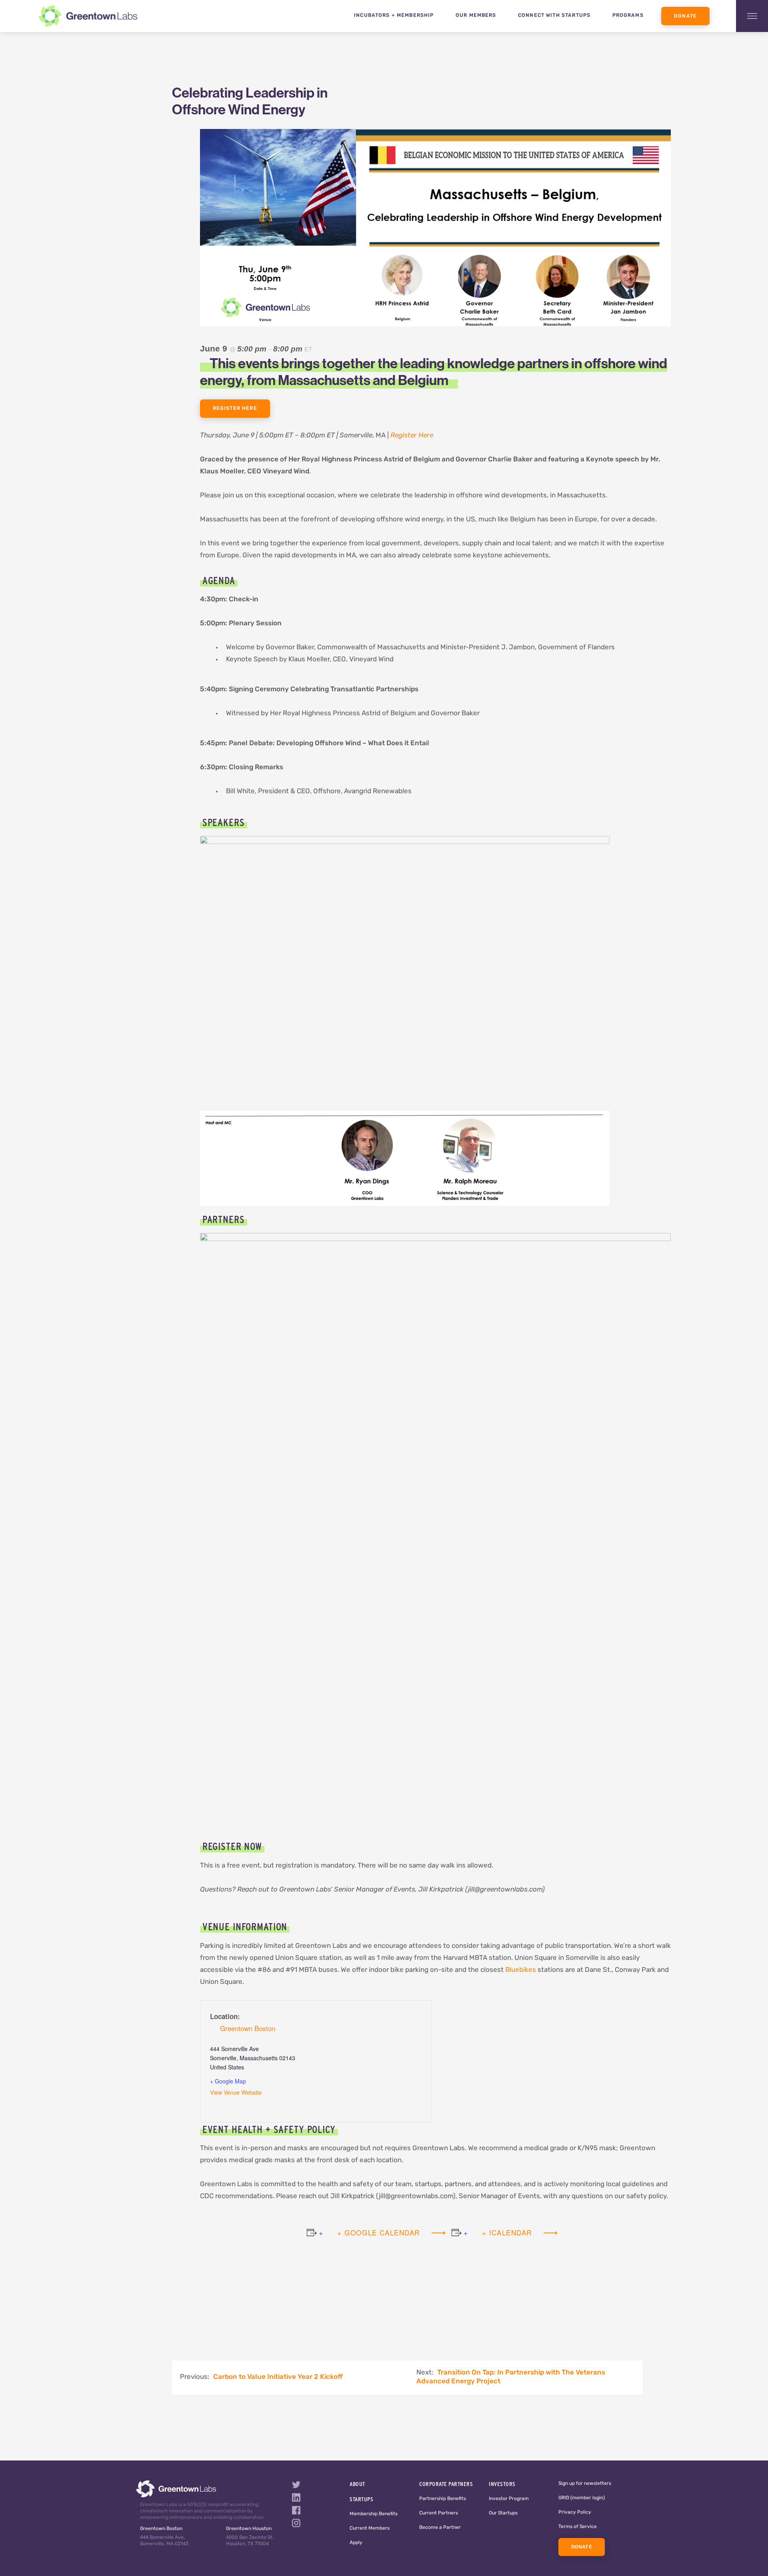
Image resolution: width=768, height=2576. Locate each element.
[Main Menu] (752, 16)
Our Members (476, 16)
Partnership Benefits (443, 2499)
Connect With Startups (554, 16)
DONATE (582, 2547)
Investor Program (509, 2499)
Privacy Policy (575, 2512)
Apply (356, 2543)
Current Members (370, 2528)
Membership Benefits (374, 2514)
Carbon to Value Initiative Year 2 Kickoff (278, 2377)
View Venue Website (236, 2092)
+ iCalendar (507, 2232)
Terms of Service (578, 2527)
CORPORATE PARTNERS (446, 2484)
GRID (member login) (582, 2498)
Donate (685, 16)
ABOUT (357, 2484)
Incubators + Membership (394, 16)
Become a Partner (440, 2528)
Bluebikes (521, 1970)
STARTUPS (361, 2499)
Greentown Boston (248, 2028)
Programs (628, 16)
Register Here (235, 409)
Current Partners (439, 2513)
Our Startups (503, 2513)
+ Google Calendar (379, 2232)
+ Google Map (228, 2081)
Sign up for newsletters (585, 2484)
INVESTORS (502, 2484)
